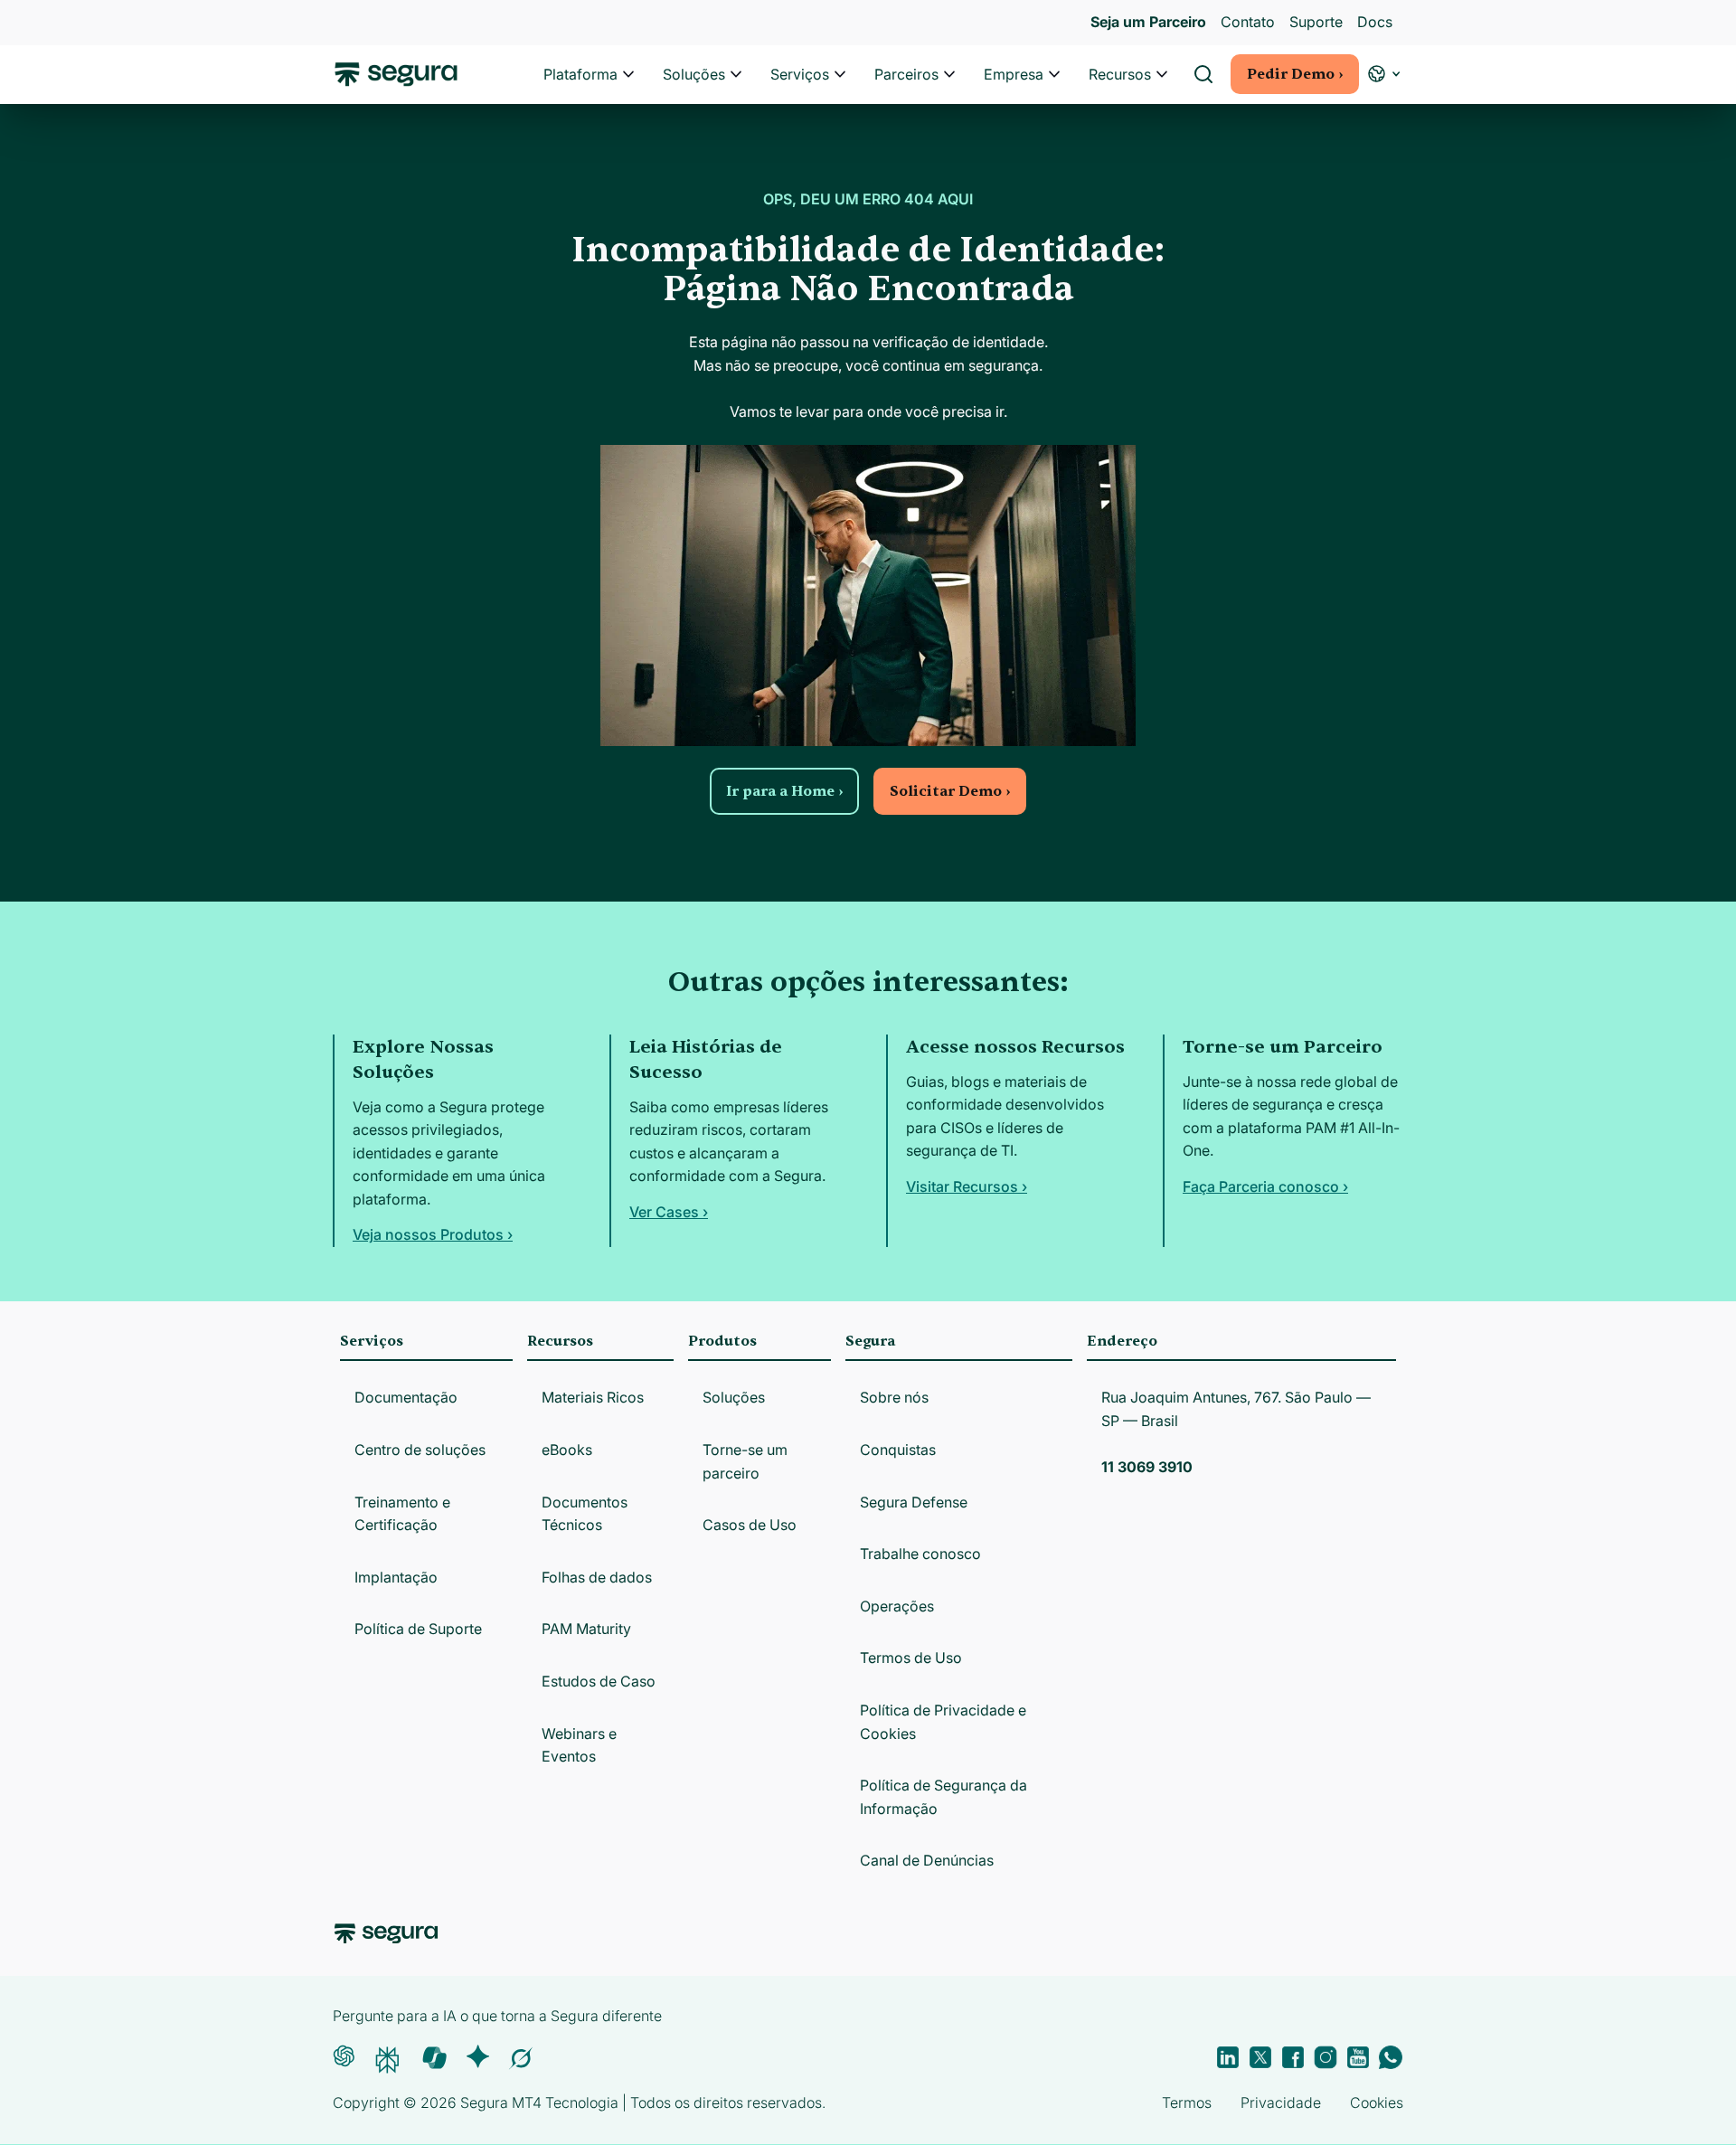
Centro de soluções (420, 1450)
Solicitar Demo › (950, 791)
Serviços (800, 74)
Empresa (1014, 74)
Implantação (396, 1577)
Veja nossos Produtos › (433, 1234)
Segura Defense (914, 1502)
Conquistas (898, 1450)
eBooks (567, 1450)
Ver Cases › (669, 1212)
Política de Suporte (418, 1629)
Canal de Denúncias (927, 1860)
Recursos (1120, 74)
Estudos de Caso (599, 1681)
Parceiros (906, 74)
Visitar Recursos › (967, 1186)
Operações (897, 1606)
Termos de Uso (911, 1658)
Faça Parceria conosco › (1265, 1186)
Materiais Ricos (593, 1397)
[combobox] (868, 98)
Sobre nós (894, 1397)
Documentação (406, 1397)
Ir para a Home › (784, 791)
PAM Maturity (586, 1629)
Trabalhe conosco (920, 1554)
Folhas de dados (597, 1577)
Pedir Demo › (1295, 74)
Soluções (694, 74)
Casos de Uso (750, 1525)
